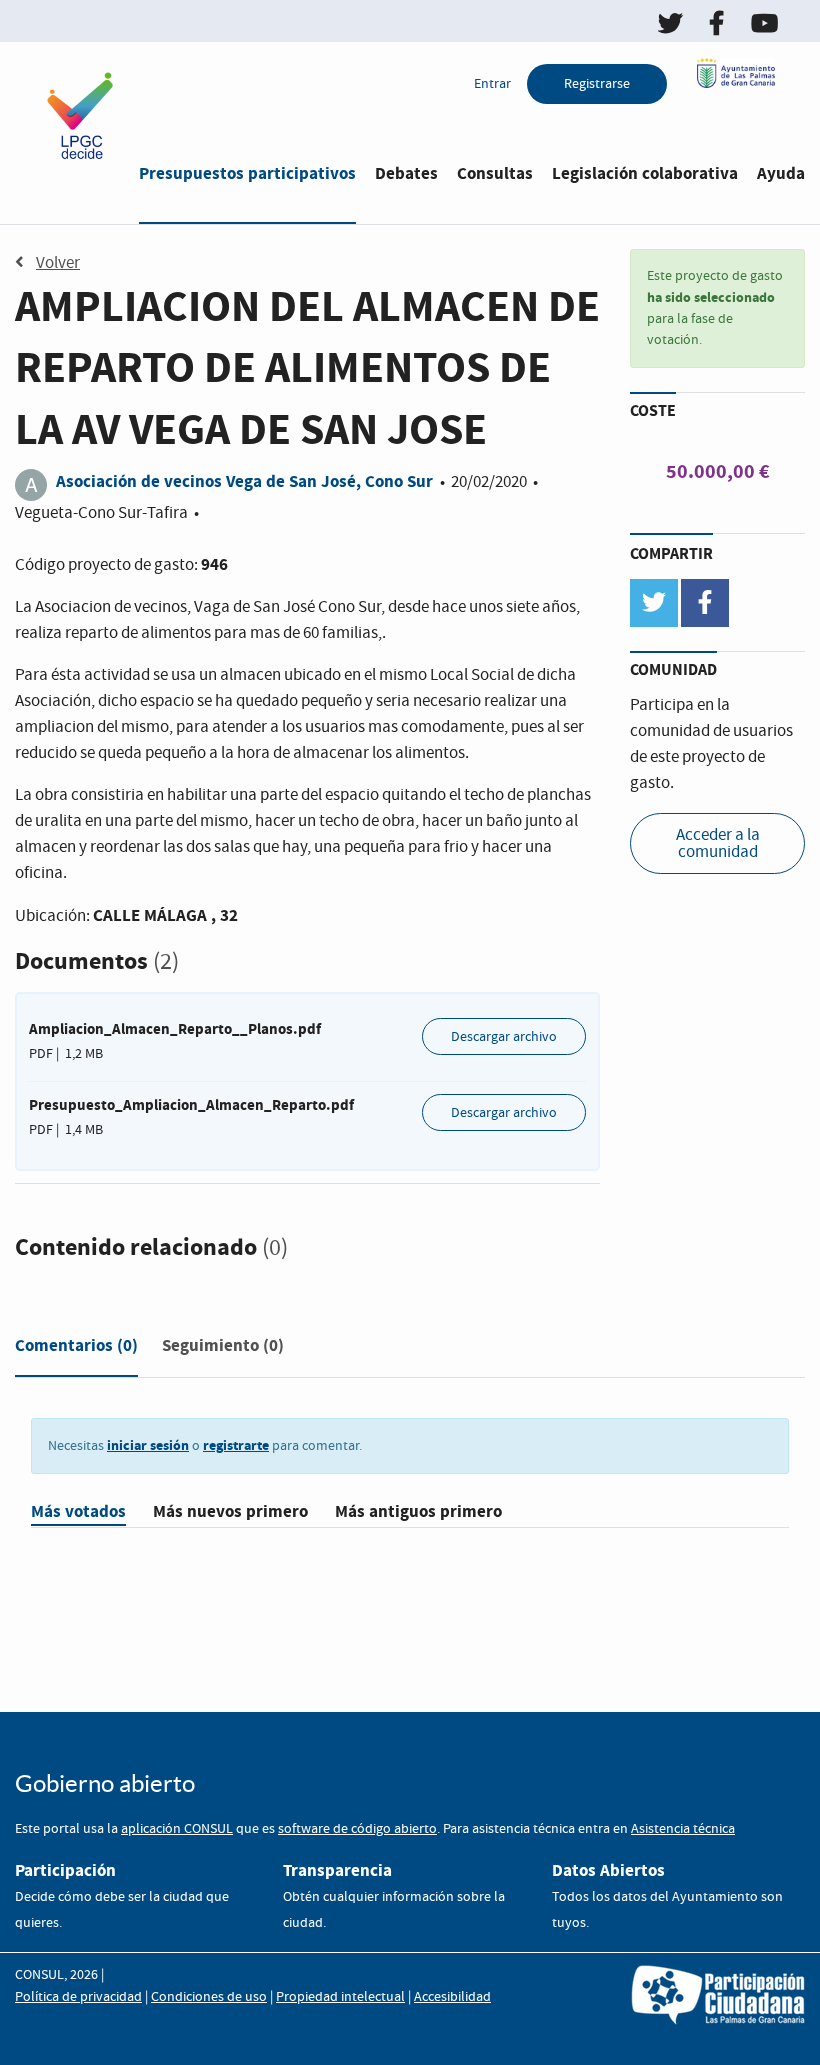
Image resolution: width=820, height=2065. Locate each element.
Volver (58, 263)
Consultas (495, 173)
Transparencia (337, 1870)
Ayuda (781, 173)
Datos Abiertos (608, 1870)
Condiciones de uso (209, 1997)
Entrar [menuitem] (492, 84)
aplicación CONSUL (177, 1829)
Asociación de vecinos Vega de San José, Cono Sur (244, 481)
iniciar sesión (148, 1445)
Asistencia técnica (683, 1829)
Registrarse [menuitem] (597, 84)
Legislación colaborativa (645, 173)
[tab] (76, 1350)
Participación (65, 1870)
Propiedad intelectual (340, 1997)
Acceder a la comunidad (718, 844)
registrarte (236, 1445)
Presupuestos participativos (247, 173)
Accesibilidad (452, 1997)
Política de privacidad (78, 1997)
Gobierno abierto (105, 1783)
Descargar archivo (504, 1037)
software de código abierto (357, 1829)
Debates (406, 173)
